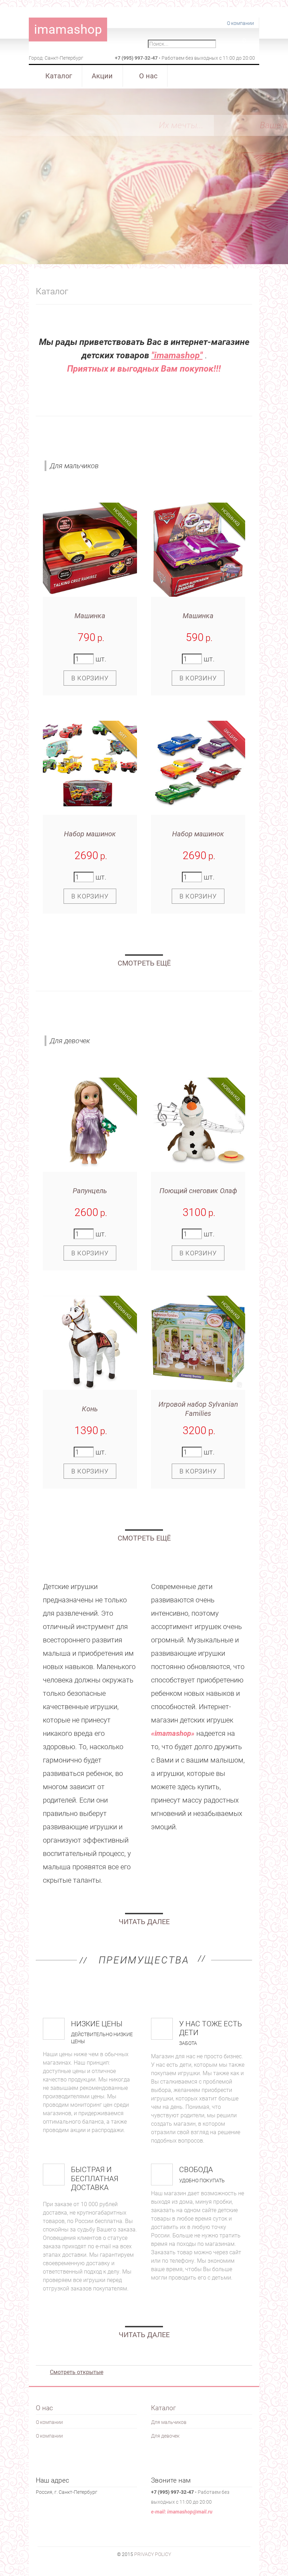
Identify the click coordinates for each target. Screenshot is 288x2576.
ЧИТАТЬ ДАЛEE (144, 1922)
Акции (102, 76)
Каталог (59, 76)
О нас (148, 76)
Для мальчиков (74, 438)
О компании (240, 23)
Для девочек (67, 1013)
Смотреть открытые (77, 2372)
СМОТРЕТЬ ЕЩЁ (144, 963)
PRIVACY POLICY (153, 2554)
